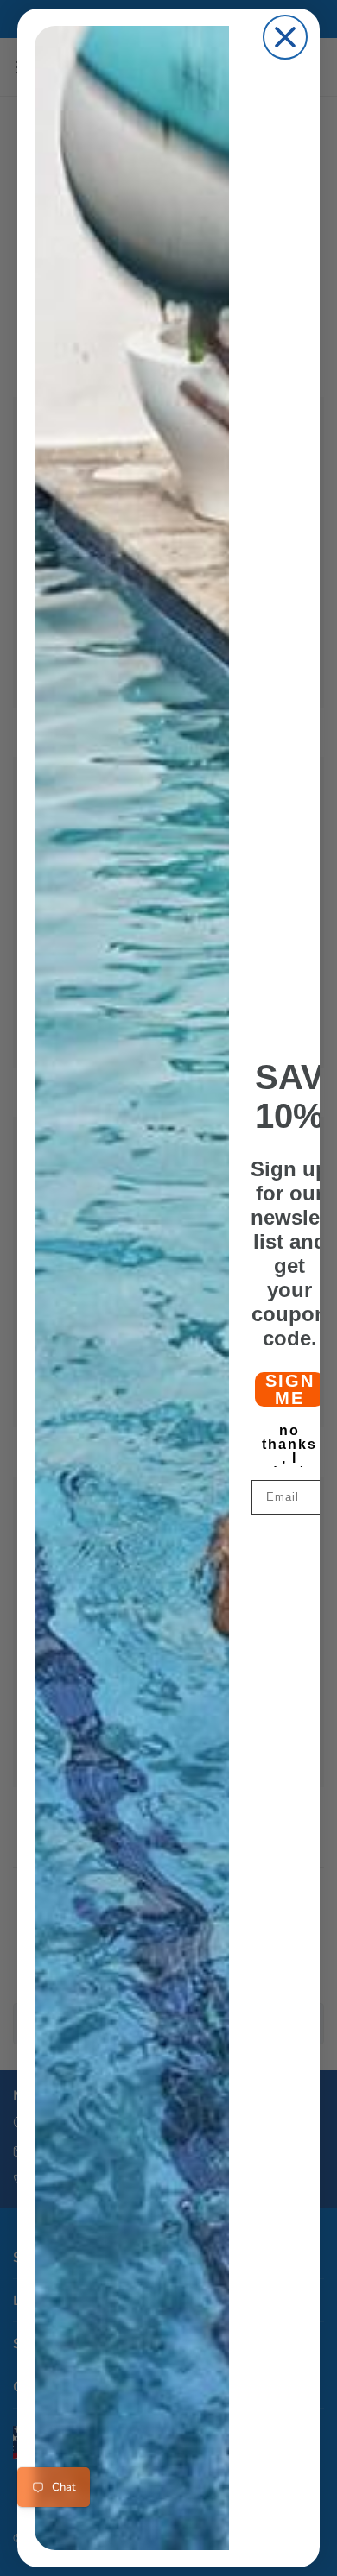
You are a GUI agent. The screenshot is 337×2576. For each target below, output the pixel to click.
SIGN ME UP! (290, 1389)
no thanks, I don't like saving (289, 1441)
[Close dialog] (285, 37)
